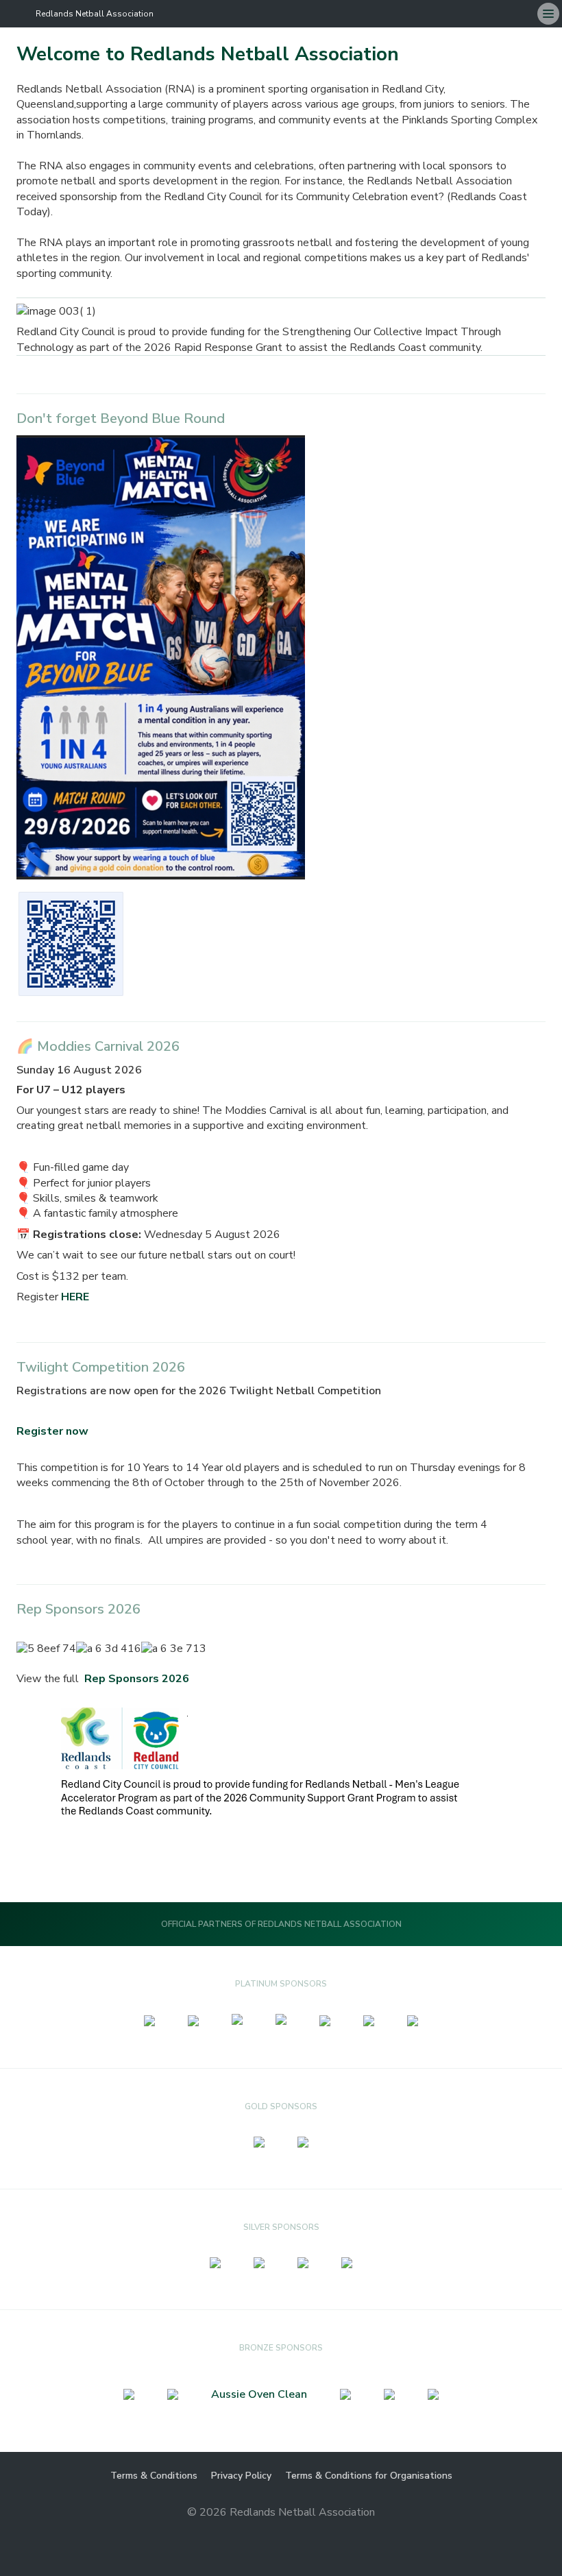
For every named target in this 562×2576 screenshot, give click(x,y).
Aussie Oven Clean (259, 2394)
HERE (75, 1297)
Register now (52, 1431)
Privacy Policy (241, 2476)
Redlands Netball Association (95, 14)
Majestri (281, 2535)
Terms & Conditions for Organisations (369, 2476)
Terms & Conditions (154, 2476)
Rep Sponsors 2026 (137, 1679)
